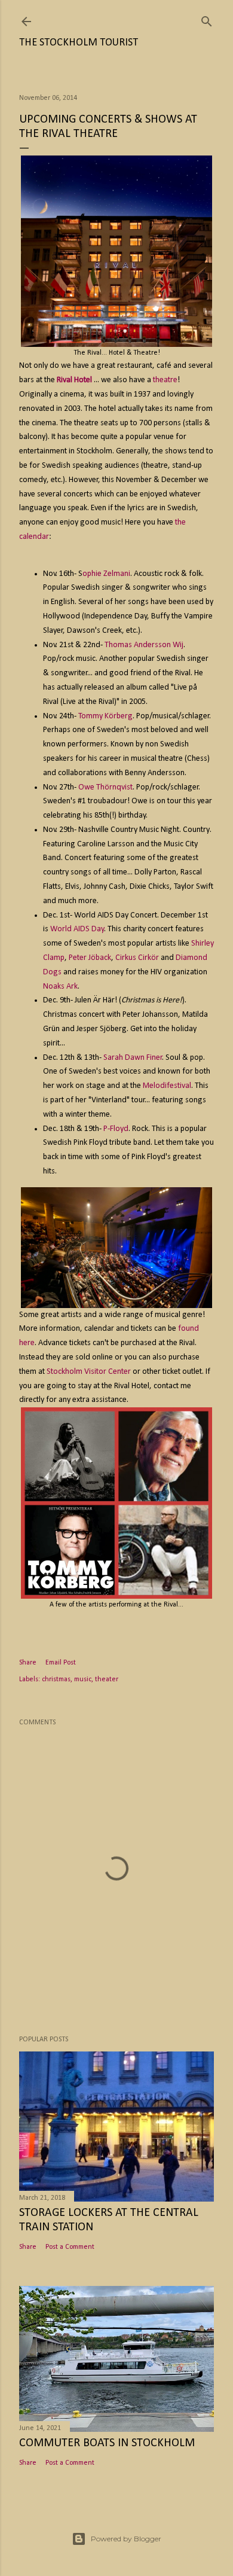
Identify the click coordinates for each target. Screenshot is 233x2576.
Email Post (61, 1663)
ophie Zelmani (106, 574)
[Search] (207, 19)
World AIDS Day (77, 929)
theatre (165, 380)
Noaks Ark (60, 987)
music (83, 1679)
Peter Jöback (90, 958)
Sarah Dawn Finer (133, 1058)
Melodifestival (167, 1086)
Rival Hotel (74, 380)
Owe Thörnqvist (105, 787)
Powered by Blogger (126, 2539)
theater (107, 1679)
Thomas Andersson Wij (144, 645)
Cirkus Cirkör (137, 958)
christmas (56, 1679)
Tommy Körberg (105, 716)
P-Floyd (116, 1129)
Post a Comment (70, 2247)
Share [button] (28, 1663)
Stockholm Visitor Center (89, 1372)
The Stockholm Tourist (79, 43)
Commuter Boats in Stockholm (107, 2443)
